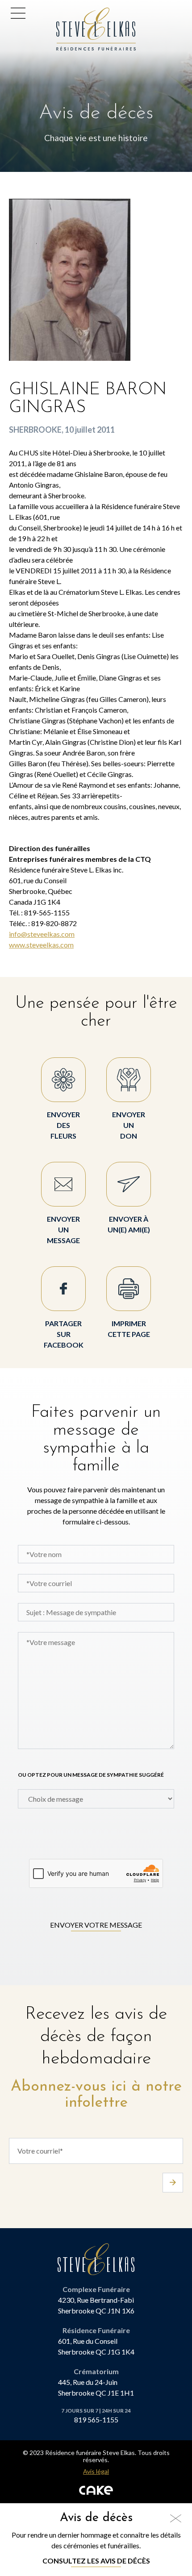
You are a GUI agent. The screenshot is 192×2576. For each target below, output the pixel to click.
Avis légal (96, 2472)
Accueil (71, 13)
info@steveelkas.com (42, 934)
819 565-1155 (96, 2419)
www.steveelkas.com (41, 945)
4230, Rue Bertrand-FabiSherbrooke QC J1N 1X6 (96, 2305)
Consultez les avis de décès (96, 2561)
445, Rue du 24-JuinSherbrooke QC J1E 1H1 (96, 2387)
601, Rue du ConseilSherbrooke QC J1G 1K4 (96, 2346)
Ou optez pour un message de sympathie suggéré (91, 1775)
